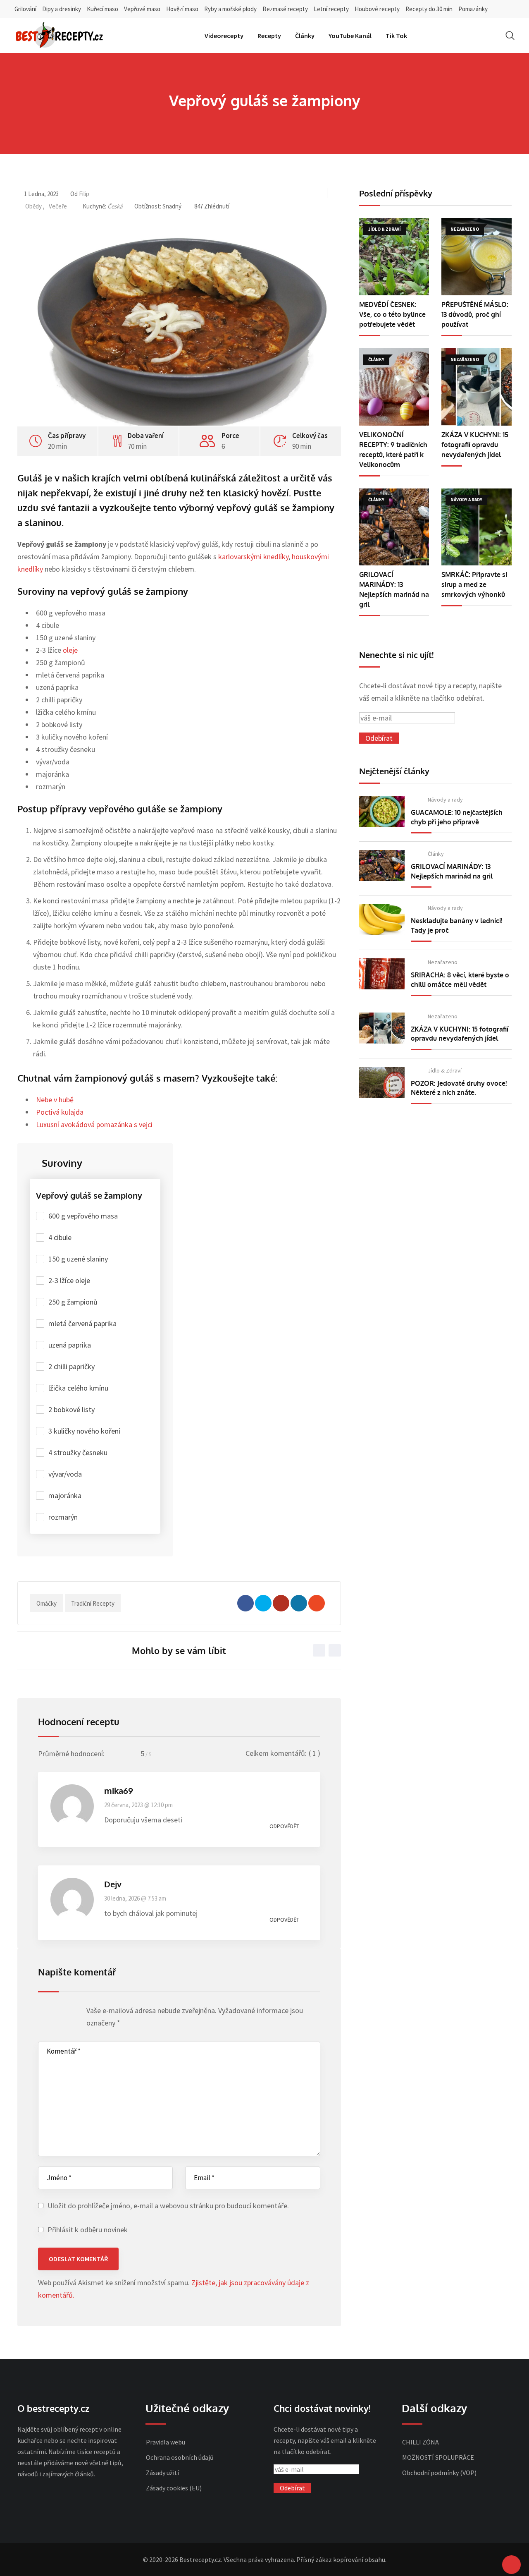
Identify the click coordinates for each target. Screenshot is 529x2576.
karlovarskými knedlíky (253, 557)
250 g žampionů (73, 1302)
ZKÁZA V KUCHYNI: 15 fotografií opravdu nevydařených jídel (475, 445)
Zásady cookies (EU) (174, 2488)
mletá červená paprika (82, 1323)
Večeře (58, 206)
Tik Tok (396, 36)
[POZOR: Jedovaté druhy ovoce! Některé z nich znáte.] (382, 1082)
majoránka (65, 1495)
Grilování (25, 9)
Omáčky (46, 1603)
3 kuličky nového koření (84, 1431)
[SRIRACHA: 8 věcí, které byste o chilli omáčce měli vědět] (382, 974)
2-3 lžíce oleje (69, 1280)
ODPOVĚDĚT (284, 1826)
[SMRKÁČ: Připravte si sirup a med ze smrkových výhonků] (477, 527)
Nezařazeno (443, 962)
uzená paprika (70, 1345)
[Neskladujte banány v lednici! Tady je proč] (382, 920)
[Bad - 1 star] (43, 2013)
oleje (70, 650)
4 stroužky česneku (78, 1452)
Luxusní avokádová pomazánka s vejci (94, 1124)
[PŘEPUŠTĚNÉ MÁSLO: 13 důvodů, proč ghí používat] (477, 257)
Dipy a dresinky (62, 9)
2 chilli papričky (71, 1366)
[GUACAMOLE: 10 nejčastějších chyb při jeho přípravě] (382, 811)
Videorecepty (224, 36)
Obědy (33, 206)
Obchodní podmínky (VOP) (439, 2473)
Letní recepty (331, 9)
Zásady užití (162, 2473)
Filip (84, 194)
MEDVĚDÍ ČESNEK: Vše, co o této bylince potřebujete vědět (392, 314)
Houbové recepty (377, 9)
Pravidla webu (166, 2442)
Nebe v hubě (55, 1100)
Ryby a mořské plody (230, 9)
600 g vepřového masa (83, 1216)
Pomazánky (473, 9)
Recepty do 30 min (429, 9)
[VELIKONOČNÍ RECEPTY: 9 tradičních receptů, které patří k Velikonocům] (394, 387)
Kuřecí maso (102, 9)
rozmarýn (63, 1517)
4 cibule (60, 1237)
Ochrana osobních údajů (180, 2457)
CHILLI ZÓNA (421, 2442)
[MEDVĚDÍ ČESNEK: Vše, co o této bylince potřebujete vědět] (394, 257)
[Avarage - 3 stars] (58, 2013)
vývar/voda (65, 1474)
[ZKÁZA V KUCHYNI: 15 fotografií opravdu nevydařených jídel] (477, 387)
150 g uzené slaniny (78, 1259)
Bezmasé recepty (285, 9)
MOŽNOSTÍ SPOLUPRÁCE (438, 2457)
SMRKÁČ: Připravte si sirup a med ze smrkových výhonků (474, 584)
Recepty (269, 36)
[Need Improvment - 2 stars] (51, 2013)
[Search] (510, 35)
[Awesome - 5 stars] (74, 2013)
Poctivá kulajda (60, 1112)
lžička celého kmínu (78, 1388)
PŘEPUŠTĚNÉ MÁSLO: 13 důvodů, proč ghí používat (475, 314)
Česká (115, 206)
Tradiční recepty (93, 1603)
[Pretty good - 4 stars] (66, 2013)
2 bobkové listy (71, 1409)
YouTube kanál (350, 36)
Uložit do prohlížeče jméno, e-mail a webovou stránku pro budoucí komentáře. (168, 2206)
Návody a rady (445, 800)
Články (305, 36)
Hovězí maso (182, 9)
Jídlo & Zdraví (445, 1070)
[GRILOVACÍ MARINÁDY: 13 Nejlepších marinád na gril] (394, 527)
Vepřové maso (142, 9)
